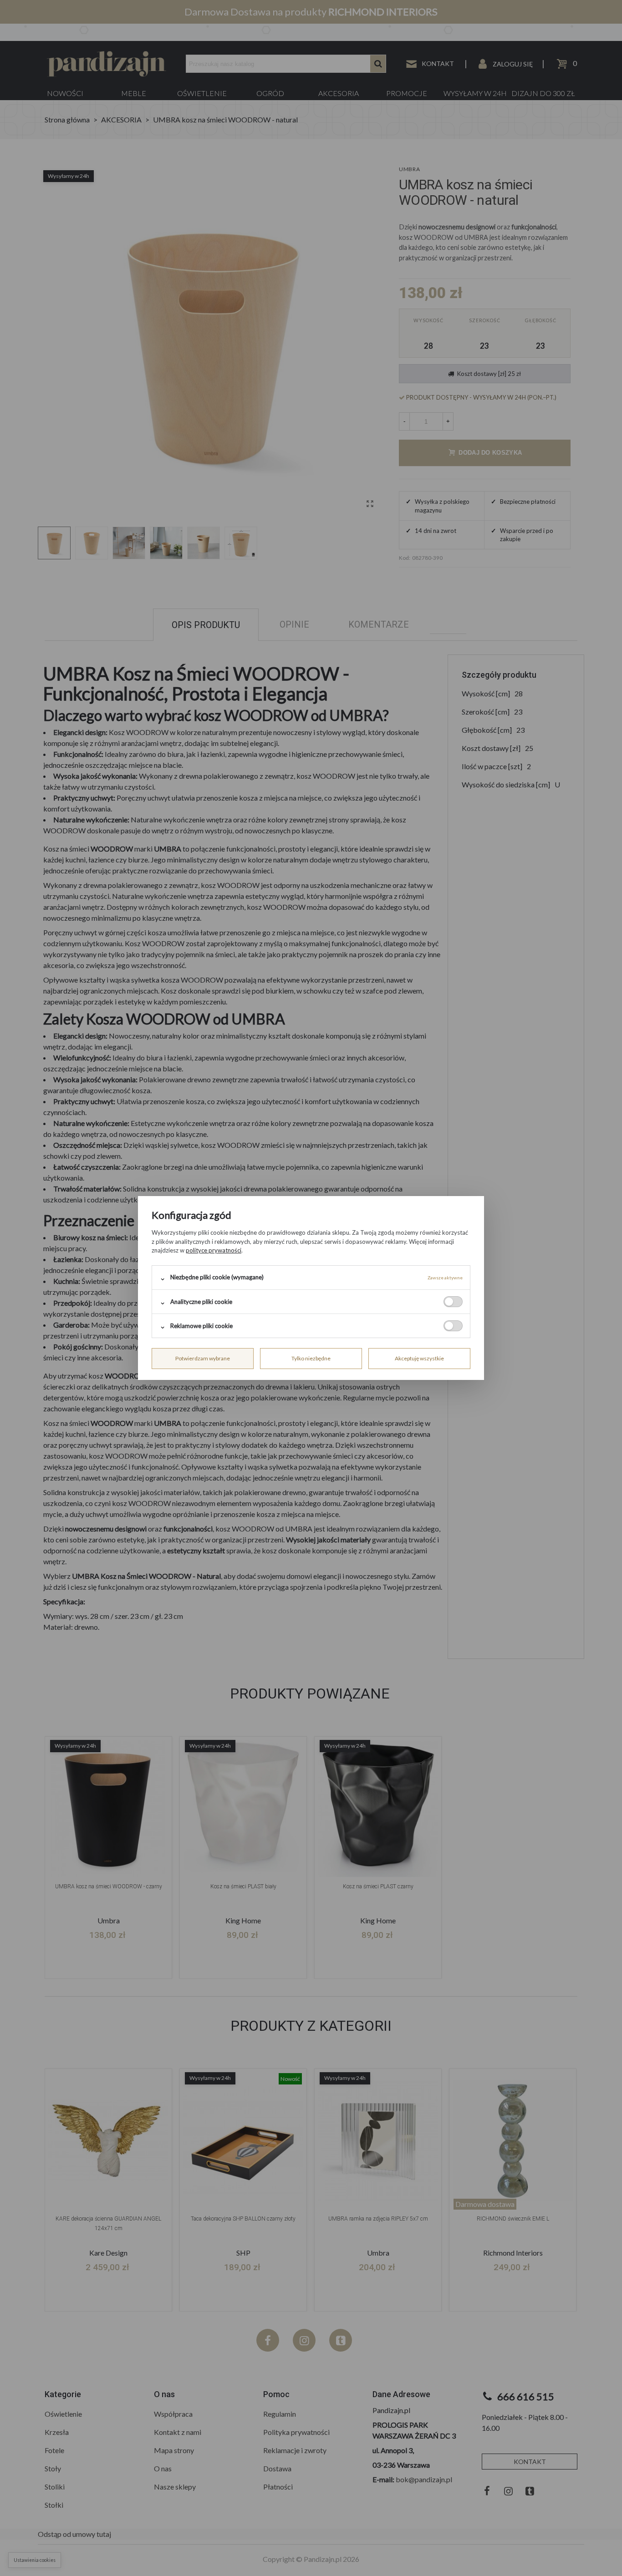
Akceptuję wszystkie (419, 1358)
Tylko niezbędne (311, 1358)
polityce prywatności (214, 1250)
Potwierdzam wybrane (203, 1358)
